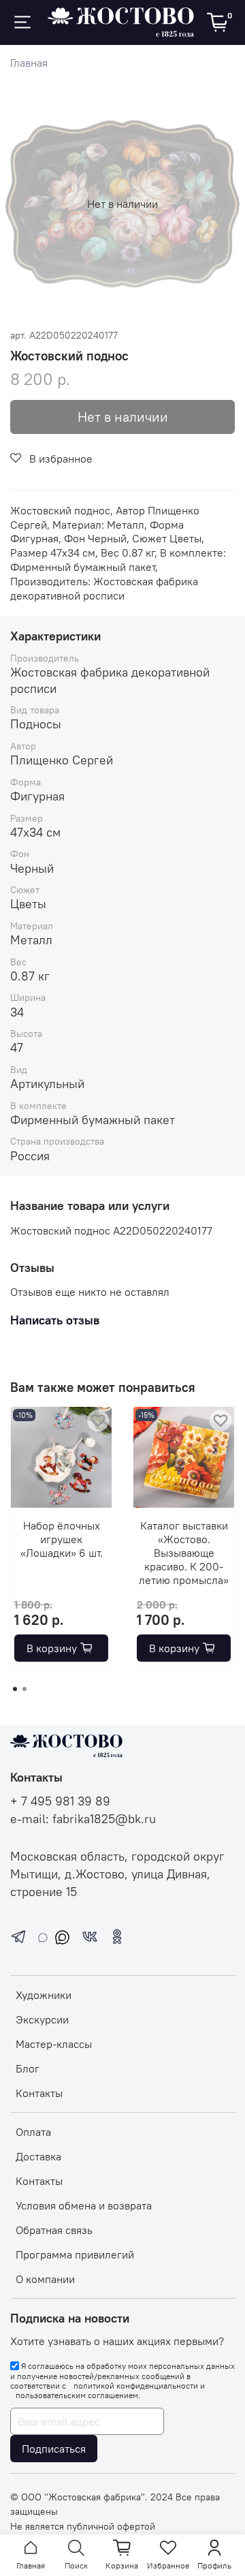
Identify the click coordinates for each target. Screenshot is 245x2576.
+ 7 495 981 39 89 (60, 1801)
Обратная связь (54, 2230)
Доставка (38, 2156)
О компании (45, 2279)
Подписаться (54, 2449)
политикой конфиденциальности (136, 2386)
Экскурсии (42, 2019)
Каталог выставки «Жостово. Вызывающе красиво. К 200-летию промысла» (184, 1553)
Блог (28, 2068)
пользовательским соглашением (77, 2395)
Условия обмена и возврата (84, 2205)
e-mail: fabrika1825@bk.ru (83, 1819)
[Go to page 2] (24, 1689)
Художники (44, 1995)
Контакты (39, 2093)
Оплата (33, 2132)
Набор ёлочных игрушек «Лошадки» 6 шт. (62, 1539)
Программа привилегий (75, 2254)
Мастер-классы (54, 2044)
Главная (29, 63)
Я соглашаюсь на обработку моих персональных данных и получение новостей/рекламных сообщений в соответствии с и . (122, 2380)
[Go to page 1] (15, 1689)
